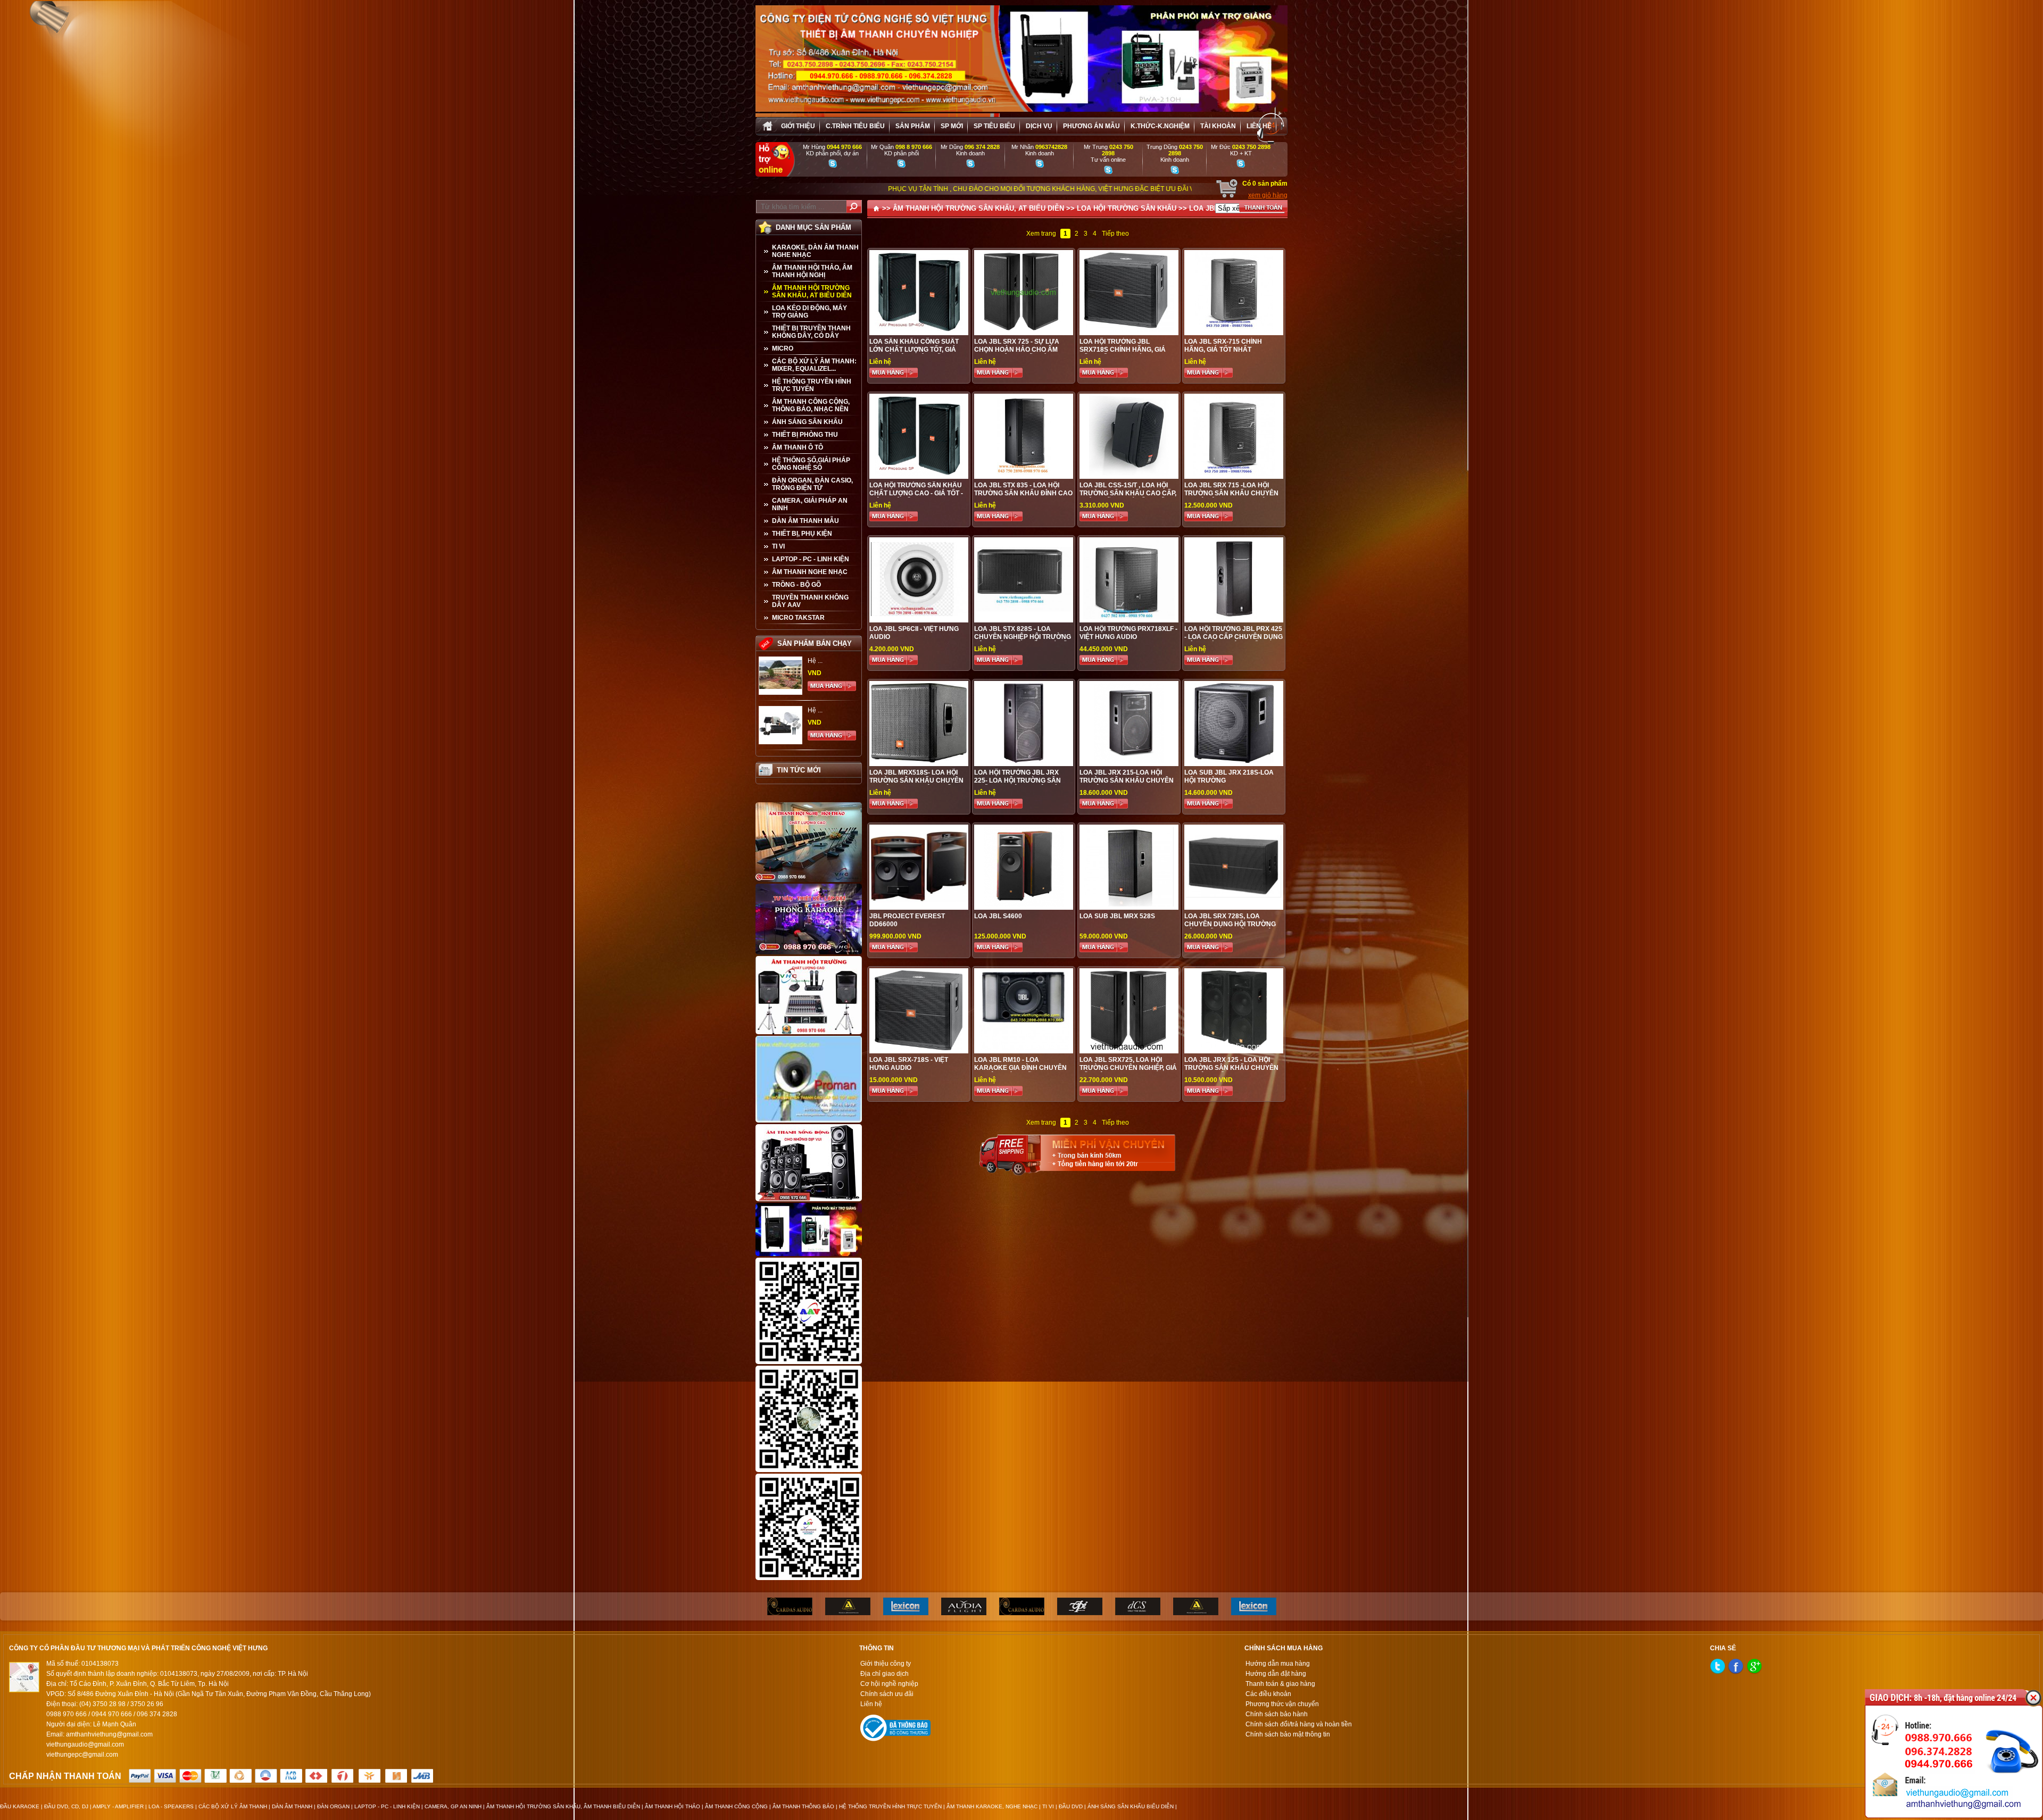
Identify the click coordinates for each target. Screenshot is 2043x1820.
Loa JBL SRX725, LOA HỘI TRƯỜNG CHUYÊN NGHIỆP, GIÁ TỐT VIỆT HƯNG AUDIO (1128, 1068)
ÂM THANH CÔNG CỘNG (736, 1806)
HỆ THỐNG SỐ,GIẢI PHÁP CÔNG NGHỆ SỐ (811, 464)
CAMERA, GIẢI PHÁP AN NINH (810, 504)
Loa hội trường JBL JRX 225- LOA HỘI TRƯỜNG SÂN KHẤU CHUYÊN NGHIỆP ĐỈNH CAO (1020, 784)
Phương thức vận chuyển (1282, 1704)
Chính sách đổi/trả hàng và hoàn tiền (1299, 1724)
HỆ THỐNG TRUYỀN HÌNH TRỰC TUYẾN (812, 385)
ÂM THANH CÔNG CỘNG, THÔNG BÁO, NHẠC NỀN (811, 405)
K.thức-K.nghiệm (1160, 126)
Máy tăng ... (824, 659)
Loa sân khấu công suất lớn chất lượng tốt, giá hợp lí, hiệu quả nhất (914, 350)
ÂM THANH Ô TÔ (798, 447)
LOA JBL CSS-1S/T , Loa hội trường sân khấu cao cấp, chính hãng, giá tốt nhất (1128, 493)
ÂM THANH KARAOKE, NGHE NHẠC (992, 1806)
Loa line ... (823, 708)
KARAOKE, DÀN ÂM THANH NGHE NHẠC (815, 251)
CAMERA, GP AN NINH (453, 1806)
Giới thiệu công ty (886, 1664)
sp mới (952, 126)
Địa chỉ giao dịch (885, 1674)
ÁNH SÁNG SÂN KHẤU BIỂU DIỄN (1131, 1806)
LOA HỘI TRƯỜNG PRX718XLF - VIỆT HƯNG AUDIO (1128, 633)
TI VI (778, 546)
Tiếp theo (1115, 234)
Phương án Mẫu (1091, 126)
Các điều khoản (1268, 1694)
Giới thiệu (798, 126)
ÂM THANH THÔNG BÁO (803, 1806)
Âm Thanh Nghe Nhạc (810, 572)
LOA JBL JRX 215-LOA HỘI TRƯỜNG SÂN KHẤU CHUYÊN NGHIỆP (1127, 780)
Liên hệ (1259, 126)
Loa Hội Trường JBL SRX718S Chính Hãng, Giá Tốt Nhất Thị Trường (1123, 350)
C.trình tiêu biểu (855, 126)
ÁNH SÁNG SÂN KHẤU (807, 422)
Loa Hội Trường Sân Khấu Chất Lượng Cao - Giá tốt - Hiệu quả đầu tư (916, 493)
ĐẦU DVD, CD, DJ (66, 1806)
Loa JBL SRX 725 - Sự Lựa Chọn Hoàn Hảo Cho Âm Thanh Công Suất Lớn (1017, 350)
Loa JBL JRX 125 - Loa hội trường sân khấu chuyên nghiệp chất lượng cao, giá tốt (1231, 1072)
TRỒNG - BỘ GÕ (796, 585)
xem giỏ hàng (1268, 195)
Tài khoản (1218, 126)
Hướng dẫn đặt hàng (1276, 1674)
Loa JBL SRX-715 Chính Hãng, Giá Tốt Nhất (1223, 346)
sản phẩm (913, 126)
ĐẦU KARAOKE (20, 1806)
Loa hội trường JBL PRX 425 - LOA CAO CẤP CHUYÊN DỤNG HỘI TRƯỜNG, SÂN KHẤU (1234, 637)
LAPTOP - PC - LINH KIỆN (811, 559)
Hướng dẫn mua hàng (1278, 1664)
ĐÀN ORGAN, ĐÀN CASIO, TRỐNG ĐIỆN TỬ (812, 484)
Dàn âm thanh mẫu (805, 521)
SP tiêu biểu (994, 126)
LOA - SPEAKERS (171, 1806)
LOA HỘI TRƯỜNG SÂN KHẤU (1127, 208)
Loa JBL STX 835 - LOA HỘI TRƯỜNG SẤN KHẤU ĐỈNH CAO (1023, 489)
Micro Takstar (798, 618)
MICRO (783, 348)
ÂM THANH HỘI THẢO (672, 1806)
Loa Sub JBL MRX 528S (1117, 916)
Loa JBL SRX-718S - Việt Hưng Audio (909, 1064)
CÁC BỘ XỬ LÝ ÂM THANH (233, 1806)
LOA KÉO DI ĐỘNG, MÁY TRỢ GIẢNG (809, 312)
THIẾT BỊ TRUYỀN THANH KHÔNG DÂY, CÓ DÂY (811, 332)
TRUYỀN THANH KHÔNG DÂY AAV (810, 601)
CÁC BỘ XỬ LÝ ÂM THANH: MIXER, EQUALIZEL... (814, 365)
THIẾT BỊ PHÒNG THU (805, 435)
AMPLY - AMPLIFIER (118, 1806)
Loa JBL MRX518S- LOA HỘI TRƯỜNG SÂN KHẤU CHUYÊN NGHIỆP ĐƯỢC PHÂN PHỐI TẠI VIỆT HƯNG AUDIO (917, 784)
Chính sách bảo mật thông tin (1288, 1734)
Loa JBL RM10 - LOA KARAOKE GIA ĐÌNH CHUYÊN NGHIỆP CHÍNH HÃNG (1020, 1068)
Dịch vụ (1039, 126)
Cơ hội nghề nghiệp (889, 1684)
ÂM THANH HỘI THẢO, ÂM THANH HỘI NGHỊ (812, 271)
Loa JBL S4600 (998, 916)
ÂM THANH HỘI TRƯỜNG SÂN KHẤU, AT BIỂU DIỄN (812, 292)
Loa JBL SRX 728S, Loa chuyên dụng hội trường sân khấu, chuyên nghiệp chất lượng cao (1230, 928)
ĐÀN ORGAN (333, 1806)
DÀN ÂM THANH (292, 1806)
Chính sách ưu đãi (887, 1694)
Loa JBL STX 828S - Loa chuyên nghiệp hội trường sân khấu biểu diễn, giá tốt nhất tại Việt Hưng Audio (1023, 641)
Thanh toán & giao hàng (1280, 1684)
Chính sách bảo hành (1277, 1714)
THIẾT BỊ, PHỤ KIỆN (802, 534)
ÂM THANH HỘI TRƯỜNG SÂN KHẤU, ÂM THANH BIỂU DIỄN (563, 1806)
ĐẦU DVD (1071, 1806)
